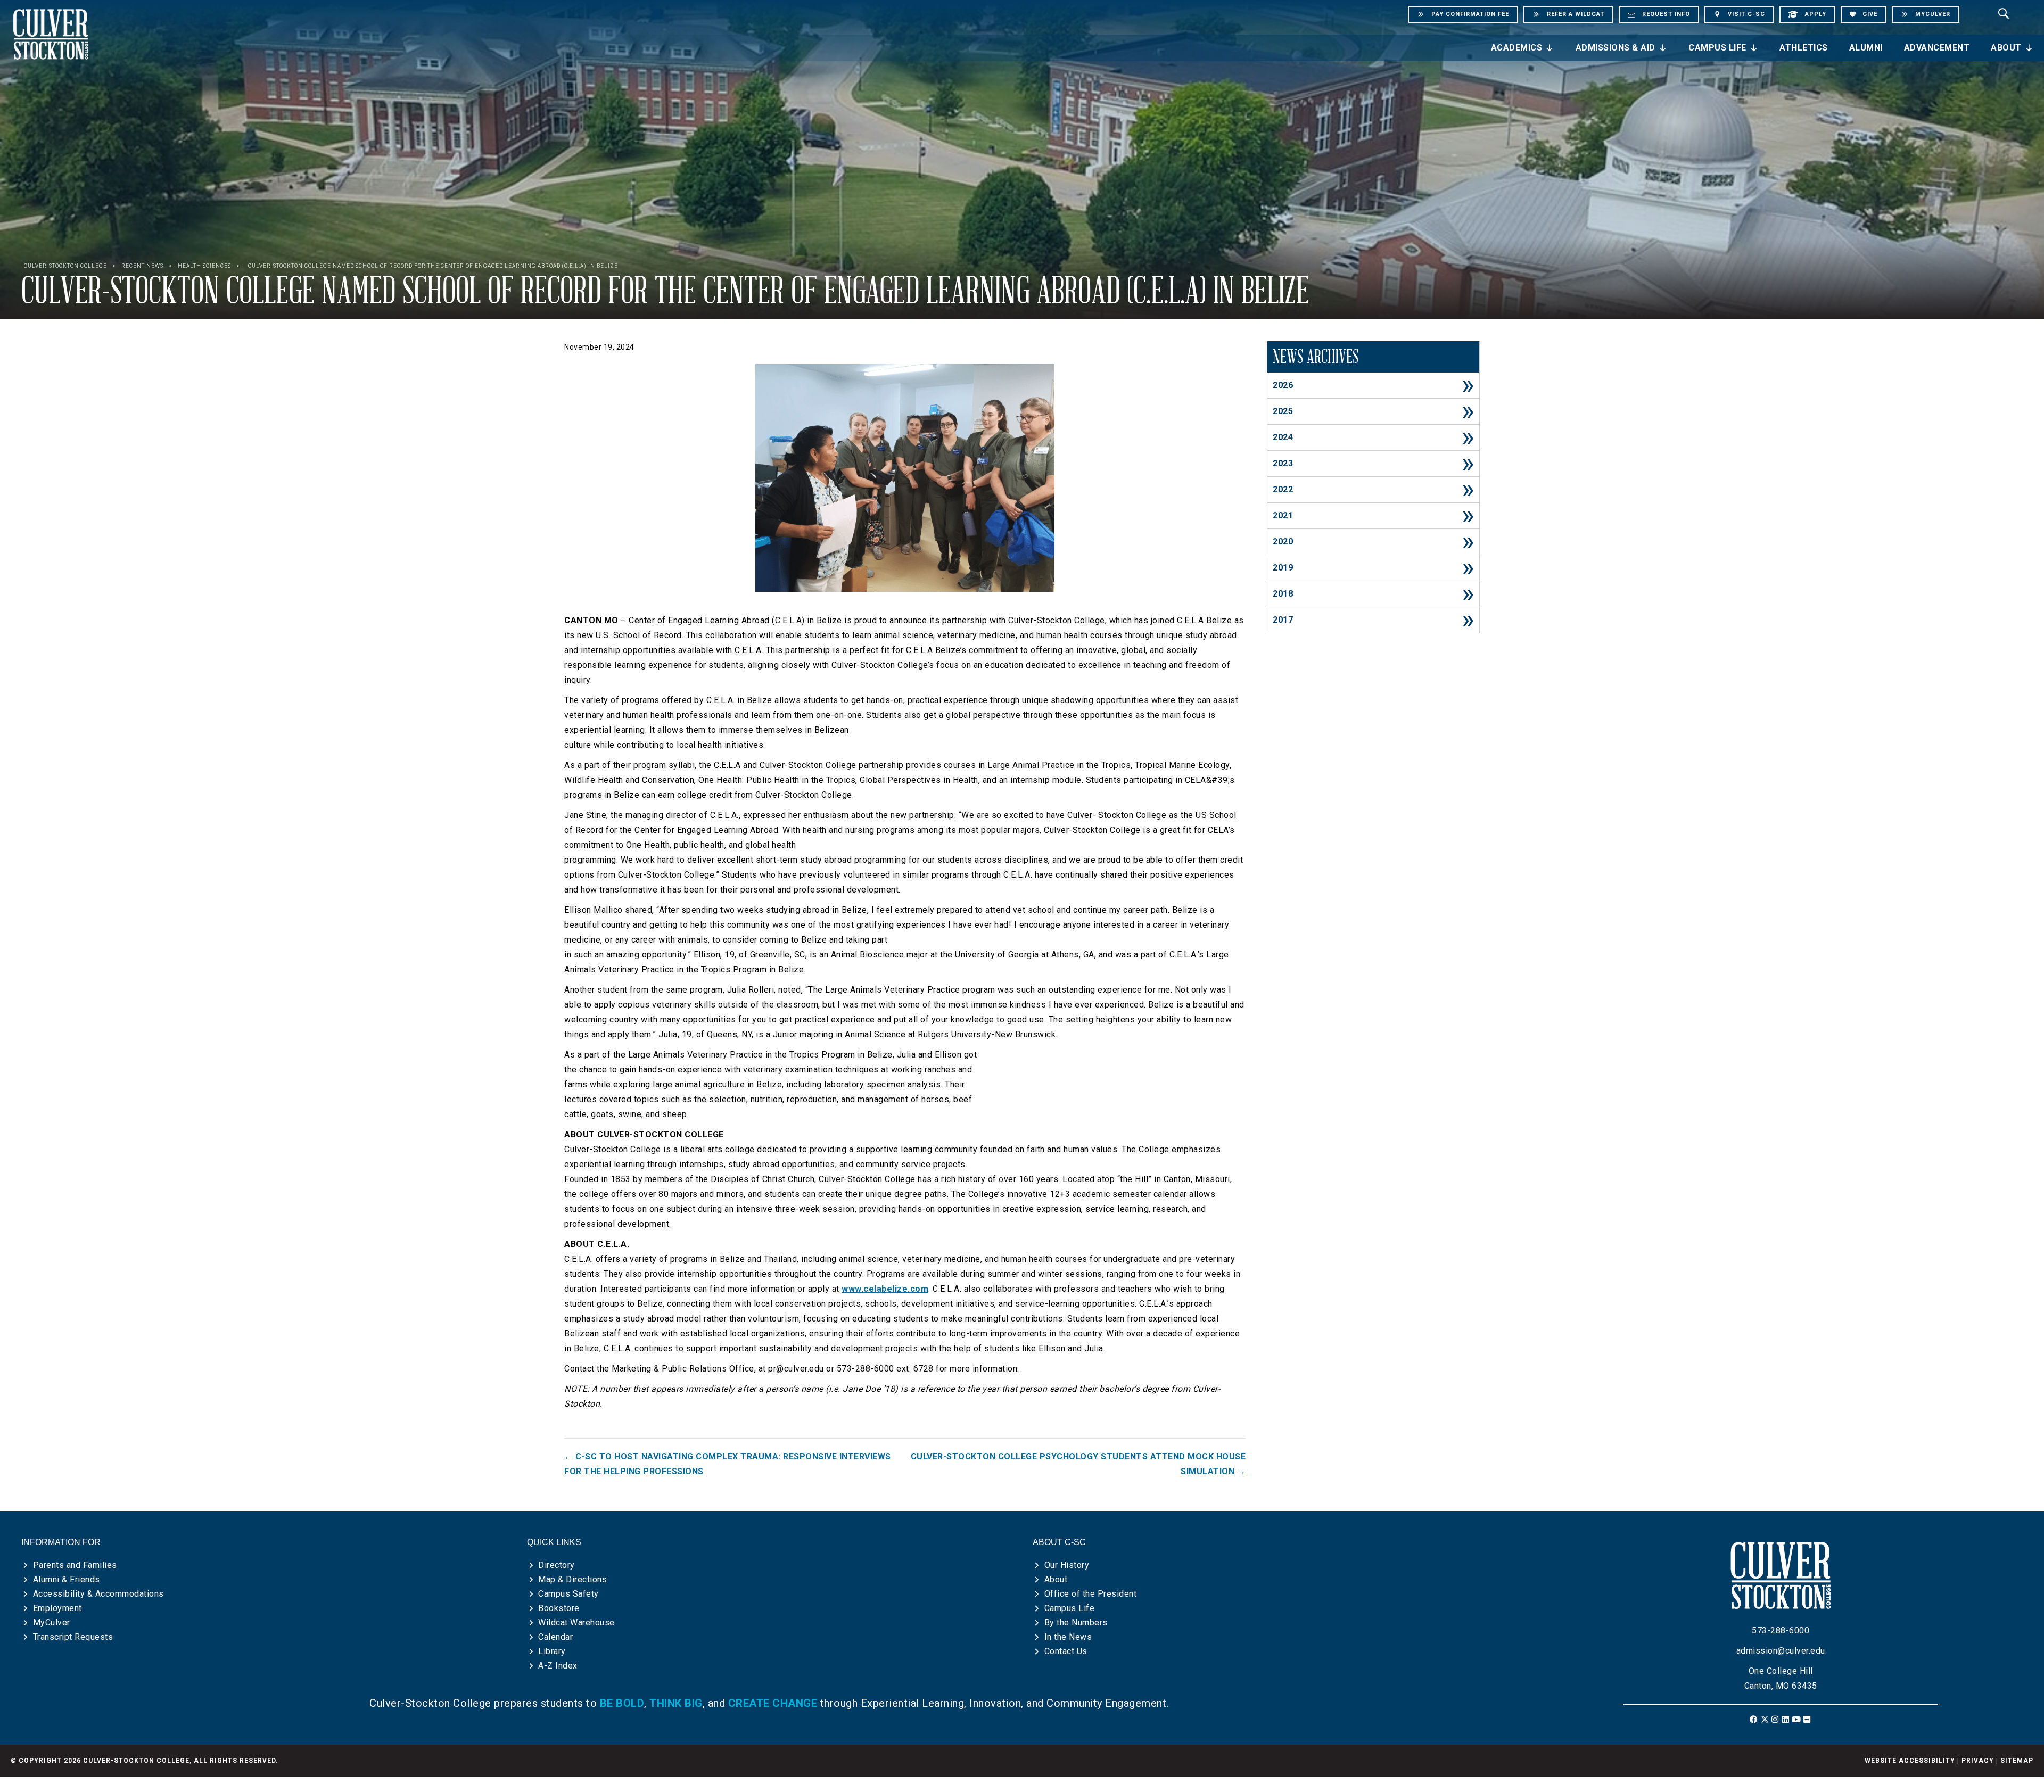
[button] (1754, 1719)
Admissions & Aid (1616, 48)
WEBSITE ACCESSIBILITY (1910, 1761)
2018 (1283, 594)
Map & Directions (572, 1579)
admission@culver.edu (1781, 1651)
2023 (1283, 463)
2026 (1283, 385)
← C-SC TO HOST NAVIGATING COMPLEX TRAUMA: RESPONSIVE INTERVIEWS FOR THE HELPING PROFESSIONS (728, 1464)
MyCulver (52, 1622)
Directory (557, 1565)
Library (552, 1651)
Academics (1517, 48)
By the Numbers (1076, 1622)
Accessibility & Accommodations (98, 1594)
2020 (1283, 542)
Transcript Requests (73, 1637)
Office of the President (1091, 1594)
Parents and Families (75, 1565)
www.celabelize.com (885, 1289)
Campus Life (1717, 48)
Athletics (1804, 48)
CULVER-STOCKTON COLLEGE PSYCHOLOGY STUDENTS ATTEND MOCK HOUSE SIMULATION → (1078, 1464)
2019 (1283, 568)
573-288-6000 (1781, 1630)
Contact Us (1066, 1651)
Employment (57, 1608)
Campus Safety (568, 1594)
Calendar (555, 1637)
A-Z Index (558, 1666)
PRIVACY (1978, 1761)
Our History (1067, 1565)
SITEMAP (2017, 1761)
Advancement (1937, 48)
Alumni (1866, 48)
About (2006, 48)
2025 (1283, 411)
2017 (1283, 620)
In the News (1068, 1637)
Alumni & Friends (67, 1579)
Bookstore (559, 1608)
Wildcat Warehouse (576, 1622)
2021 (1283, 515)
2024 (1283, 437)
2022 (1283, 489)
